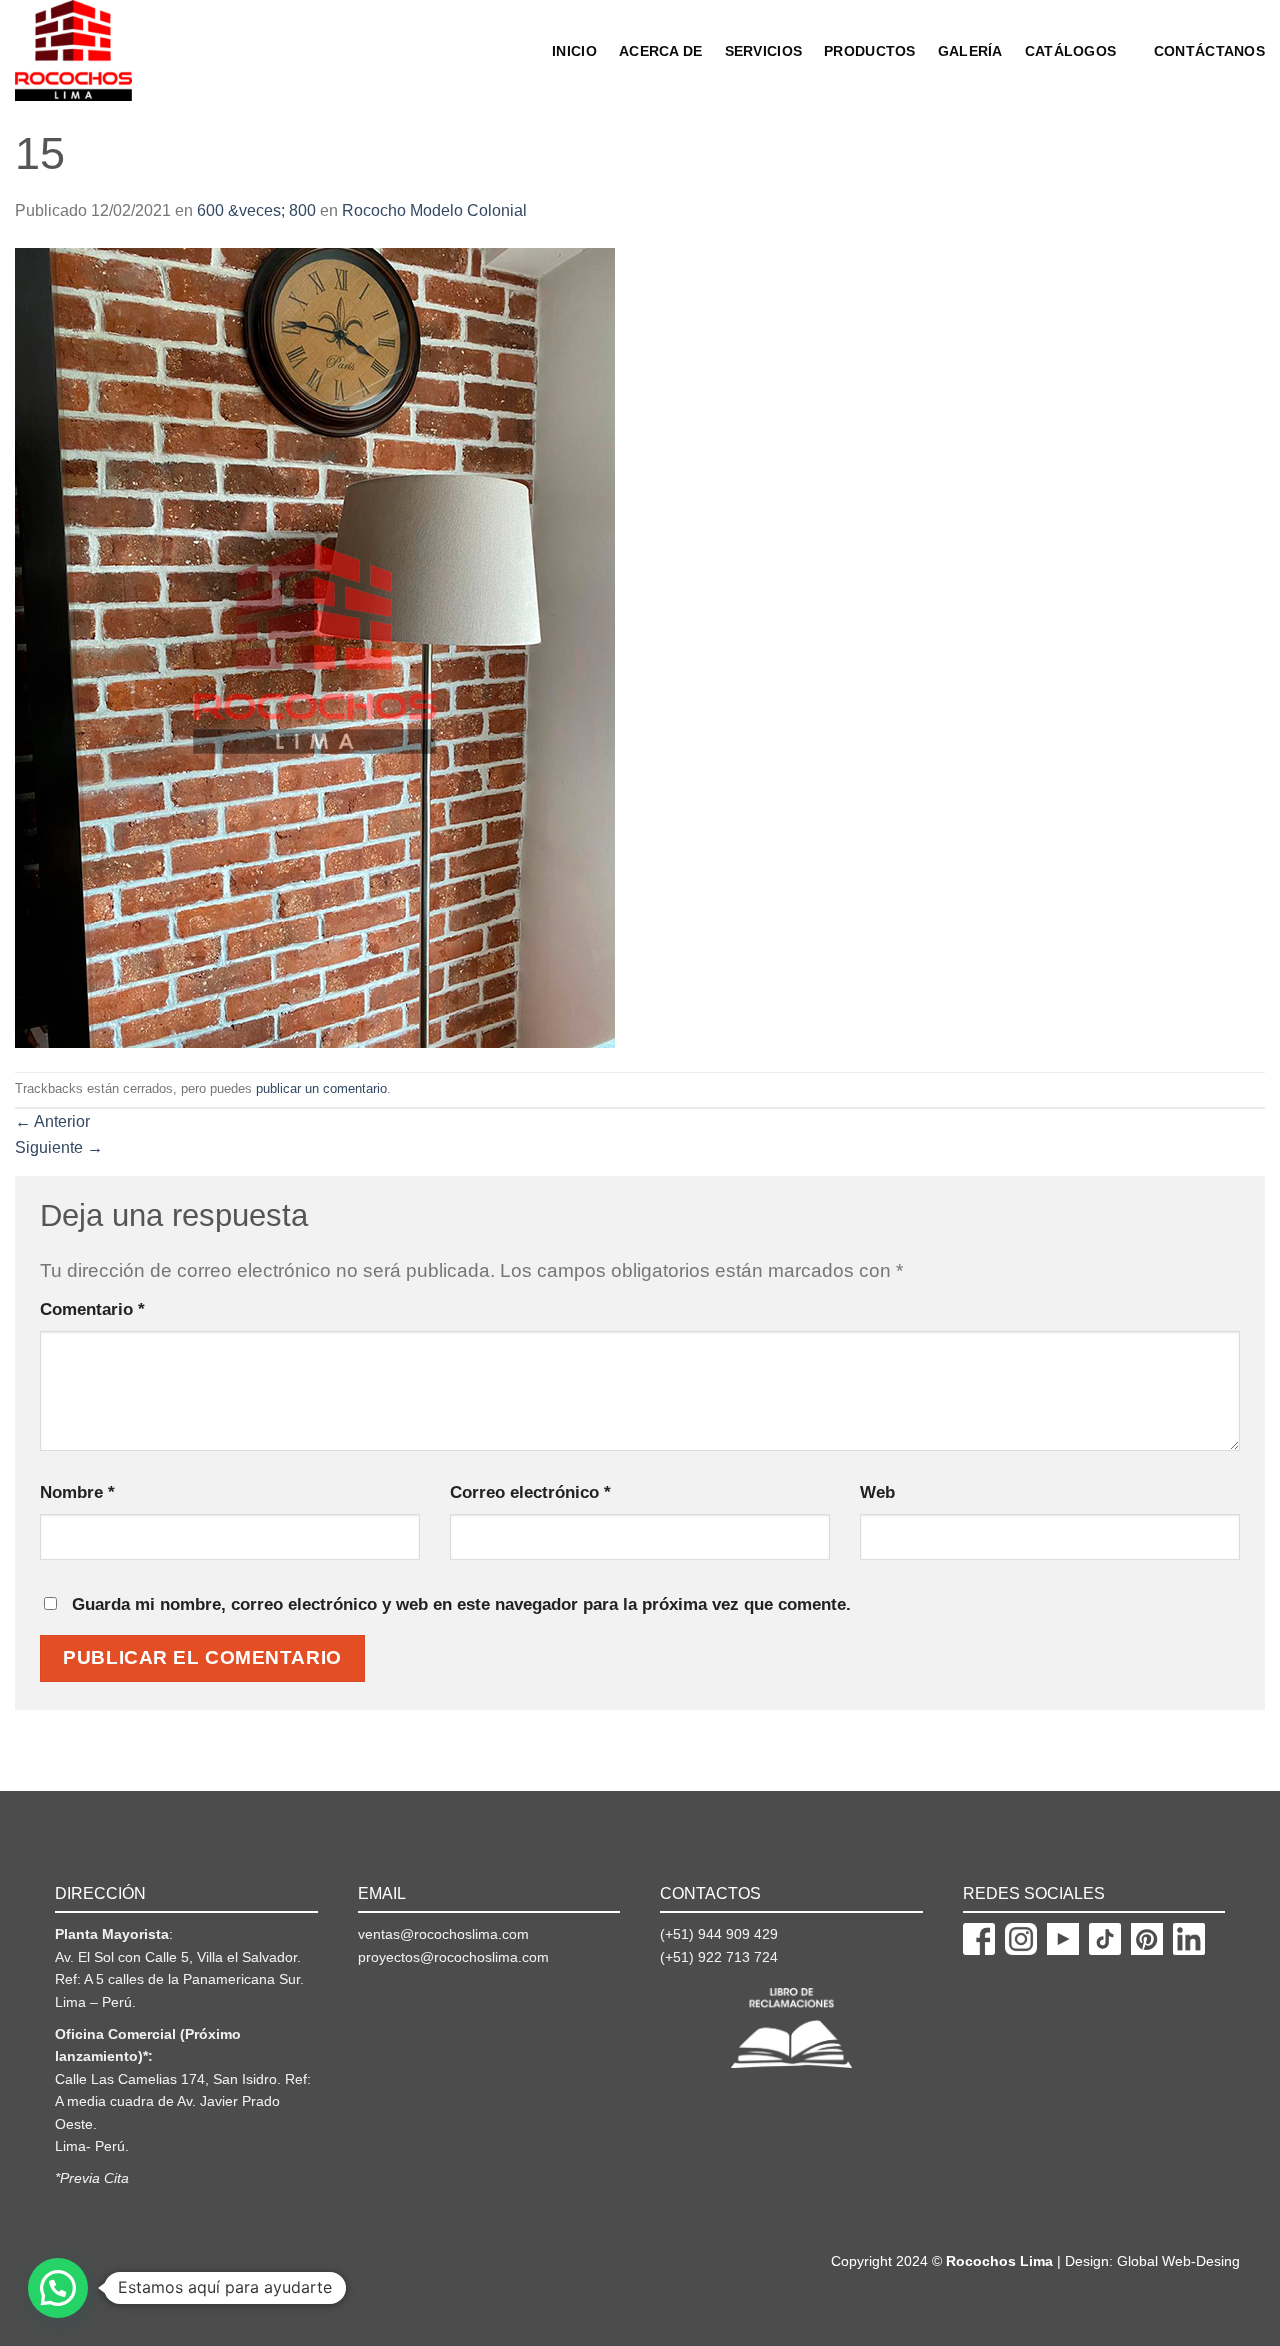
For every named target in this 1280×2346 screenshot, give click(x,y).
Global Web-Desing (1178, 2261)
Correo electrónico (530, 1492)
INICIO (574, 51)
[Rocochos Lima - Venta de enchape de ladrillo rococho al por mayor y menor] (97, 50)
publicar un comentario (321, 1088)
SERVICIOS (764, 51)
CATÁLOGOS (1071, 51)
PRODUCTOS (870, 51)
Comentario (92, 1309)
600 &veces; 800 (256, 210)
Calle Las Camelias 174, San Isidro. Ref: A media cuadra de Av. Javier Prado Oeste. (183, 2101)
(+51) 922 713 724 (719, 1957)
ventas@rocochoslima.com (443, 1934)
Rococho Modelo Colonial (434, 210)
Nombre (77, 1492)
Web (877, 1492)
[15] (315, 646)
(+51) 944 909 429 (719, 1934)
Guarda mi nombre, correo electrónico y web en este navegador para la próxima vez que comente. (461, 1604)
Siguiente (59, 1147)
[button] (58, 2288)
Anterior (52, 1121)
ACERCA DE (661, 51)
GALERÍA (970, 51)
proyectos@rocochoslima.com (453, 1957)
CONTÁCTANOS (1209, 51)
